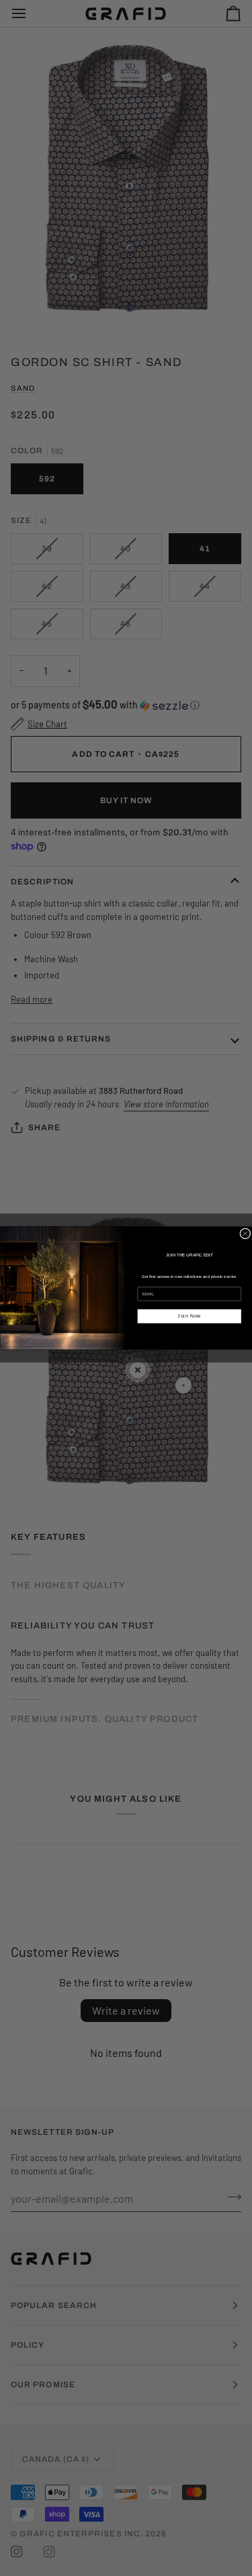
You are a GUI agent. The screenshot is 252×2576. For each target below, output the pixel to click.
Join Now (189, 1316)
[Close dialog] (245, 1234)
